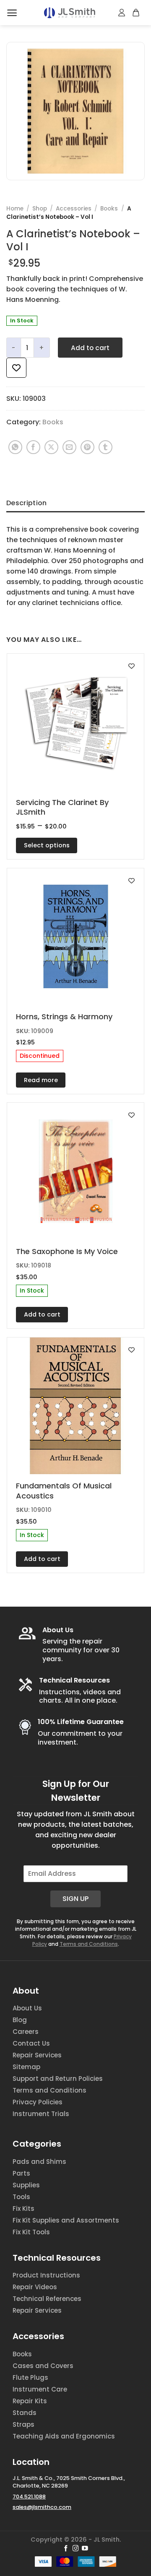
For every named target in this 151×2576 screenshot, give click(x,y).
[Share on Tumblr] (105, 447)
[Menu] (12, 13)
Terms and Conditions (89, 1944)
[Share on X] (51, 447)
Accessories (74, 209)
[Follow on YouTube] (85, 2549)
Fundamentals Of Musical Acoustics (64, 1491)
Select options (47, 845)
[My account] (122, 13)
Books (109, 209)
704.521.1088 (29, 2497)
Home (15, 209)
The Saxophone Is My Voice (67, 1251)
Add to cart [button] (42, 1314)
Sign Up (75, 1899)
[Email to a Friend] (69, 447)
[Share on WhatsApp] (15, 447)
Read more (41, 1080)
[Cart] (136, 13)
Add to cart (90, 348)
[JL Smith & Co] (70, 13)
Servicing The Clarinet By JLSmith (62, 807)
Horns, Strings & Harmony (64, 1017)
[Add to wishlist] (16, 368)
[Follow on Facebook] (66, 2549)
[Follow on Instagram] (76, 2549)
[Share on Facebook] (33, 447)
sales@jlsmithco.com (42, 2507)
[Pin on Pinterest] (87, 447)
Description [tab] (27, 503)
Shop (40, 209)
